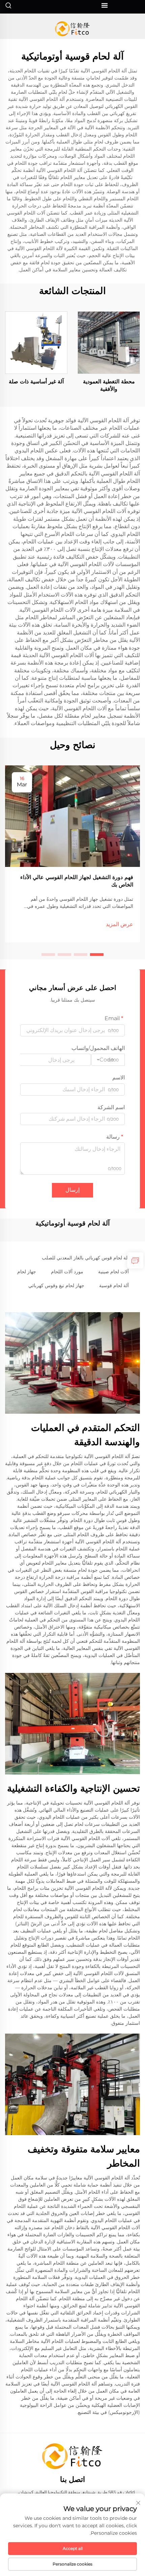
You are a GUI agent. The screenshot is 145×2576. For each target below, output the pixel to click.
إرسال (72, 1190)
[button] (97, 955)
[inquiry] (135, 1260)
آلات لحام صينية (113, 1272)
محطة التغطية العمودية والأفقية (109, 385)
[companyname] (73, 29)
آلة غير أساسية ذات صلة (36, 382)
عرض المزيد (120, 924)
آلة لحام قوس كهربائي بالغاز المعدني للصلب (85, 1258)
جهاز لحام (27, 1272)
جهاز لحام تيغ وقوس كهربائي (56, 1285)
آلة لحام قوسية (114, 1285)
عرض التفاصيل (109, 342)
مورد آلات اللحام (67, 1272)
